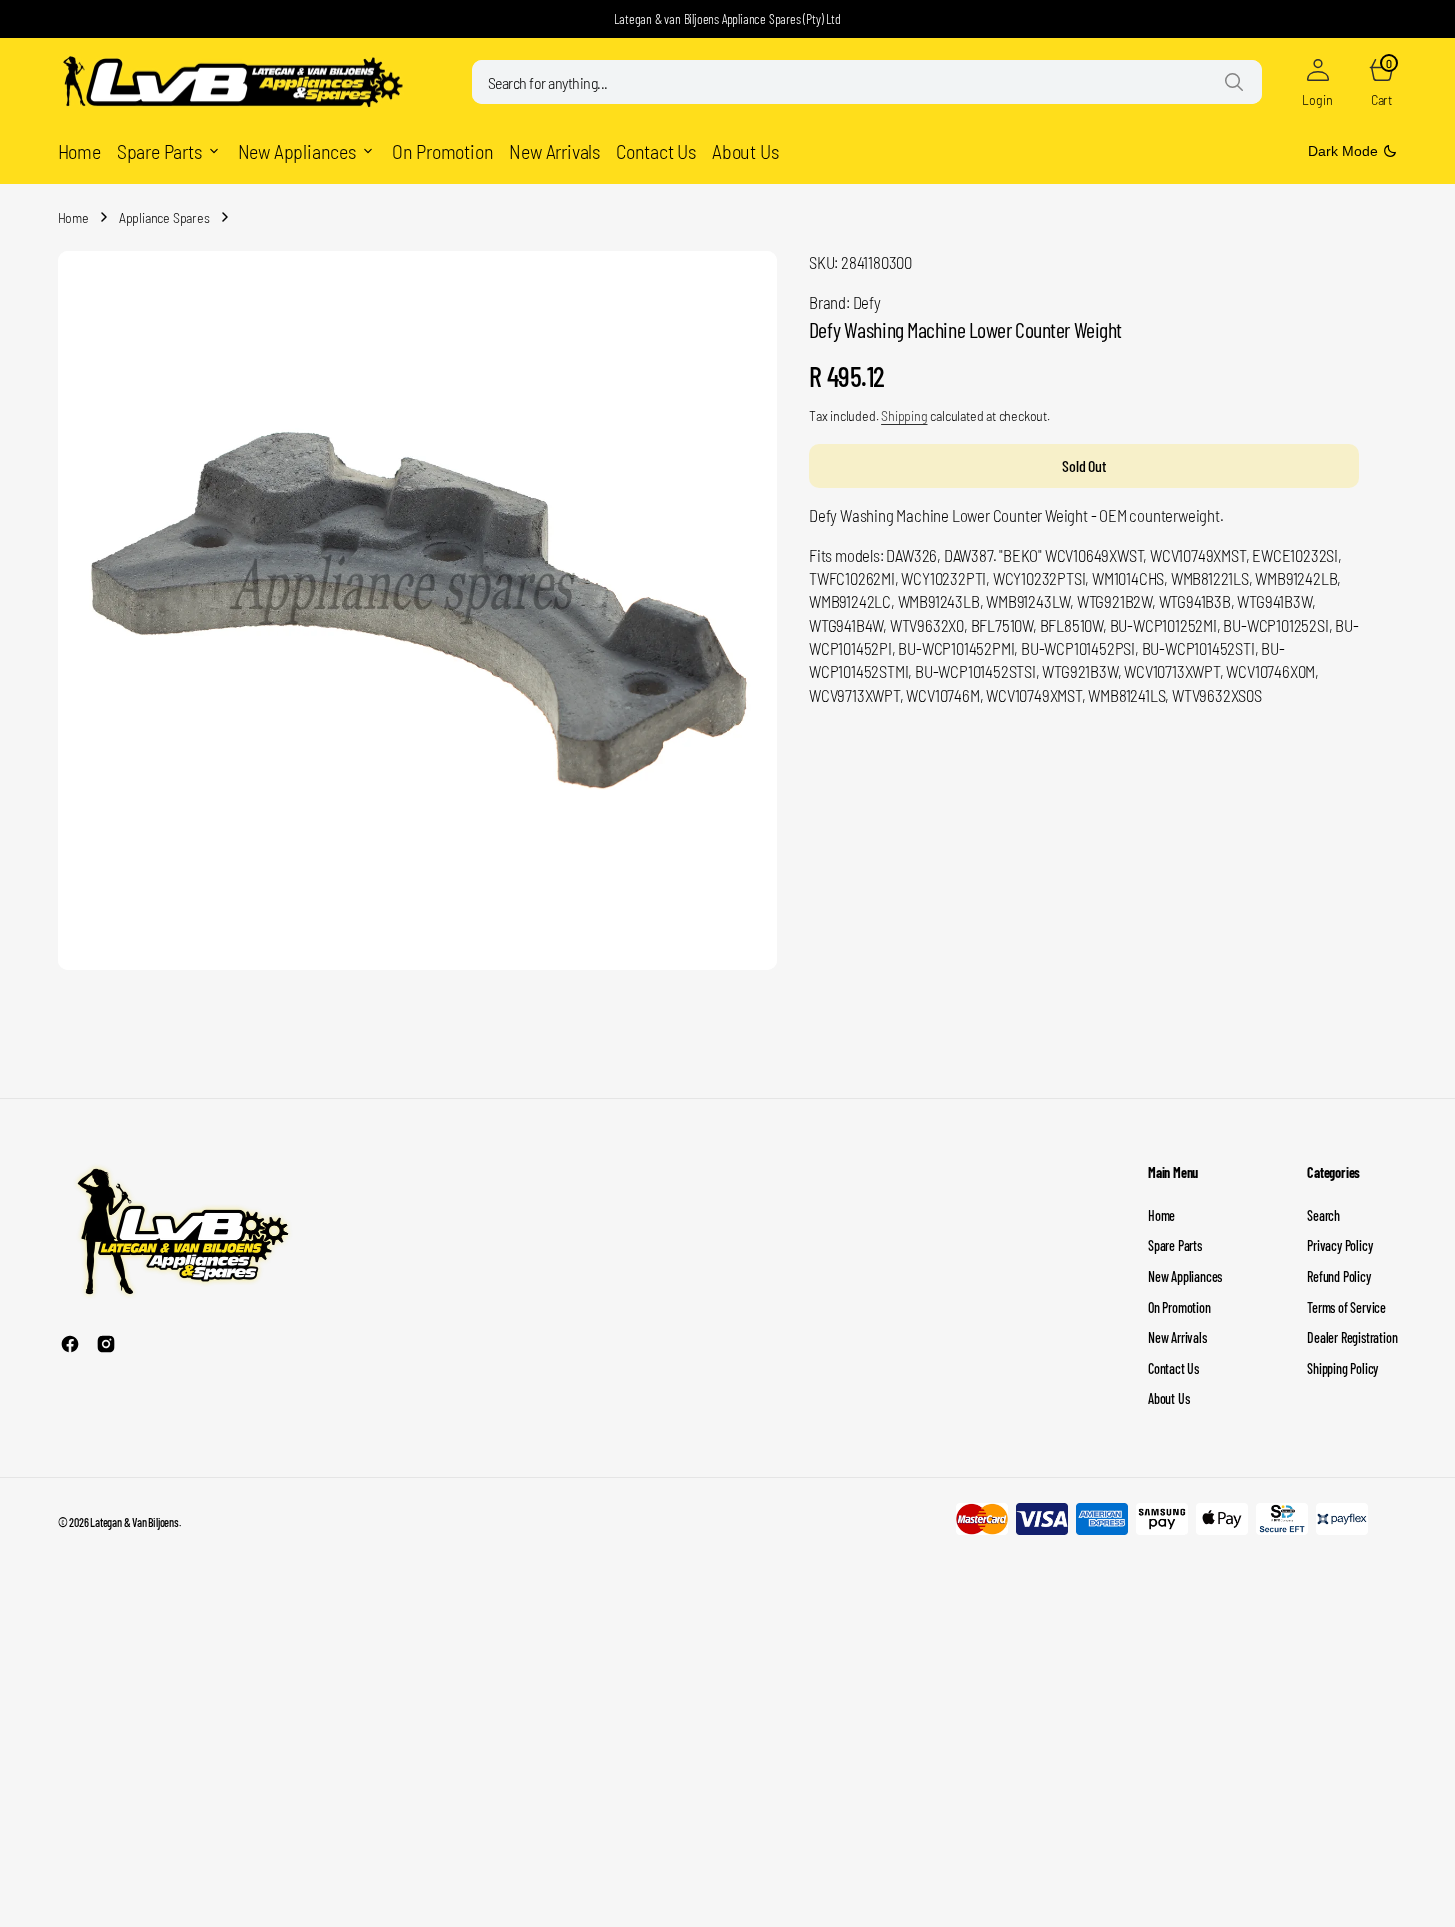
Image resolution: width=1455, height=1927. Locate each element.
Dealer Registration (1352, 1337)
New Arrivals (1177, 1337)
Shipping (904, 415)
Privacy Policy (1339, 1245)
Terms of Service (1346, 1307)
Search (1323, 1215)
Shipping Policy (1342, 1368)
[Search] (1234, 82)
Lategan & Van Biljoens (134, 1522)
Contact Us (1173, 1368)
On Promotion (1179, 1307)
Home (73, 217)
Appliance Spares (164, 217)
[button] (1318, 82)
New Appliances (1185, 1276)
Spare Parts (1175, 1245)
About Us (1168, 1398)
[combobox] (867, 82)
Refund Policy (1338, 1276)
